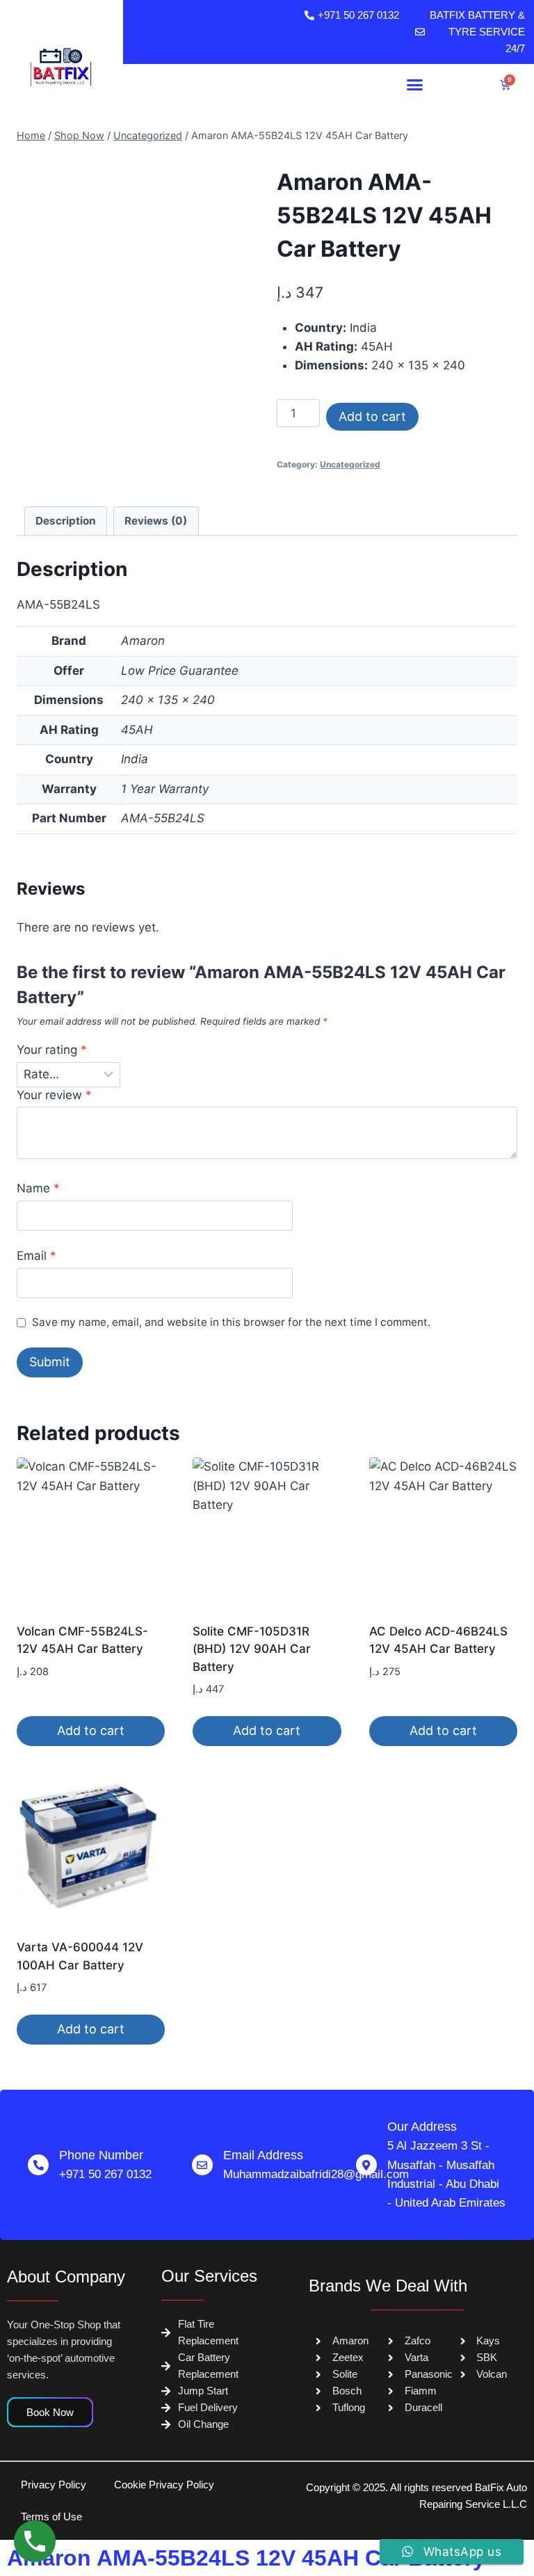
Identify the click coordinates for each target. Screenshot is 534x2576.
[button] (415, 85)
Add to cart (372, 416)
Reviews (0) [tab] (156, 521)
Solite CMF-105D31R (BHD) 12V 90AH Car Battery (252, 1649)
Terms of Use (51, 2517)
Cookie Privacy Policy (164, 2485)
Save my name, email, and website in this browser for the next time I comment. (231, 1322)
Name (38, 1188)
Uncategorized (350, 464)
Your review (54, 1095)
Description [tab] (66, 521)
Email (37, 1256)
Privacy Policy (54, 2485)
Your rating (52, 1050)
